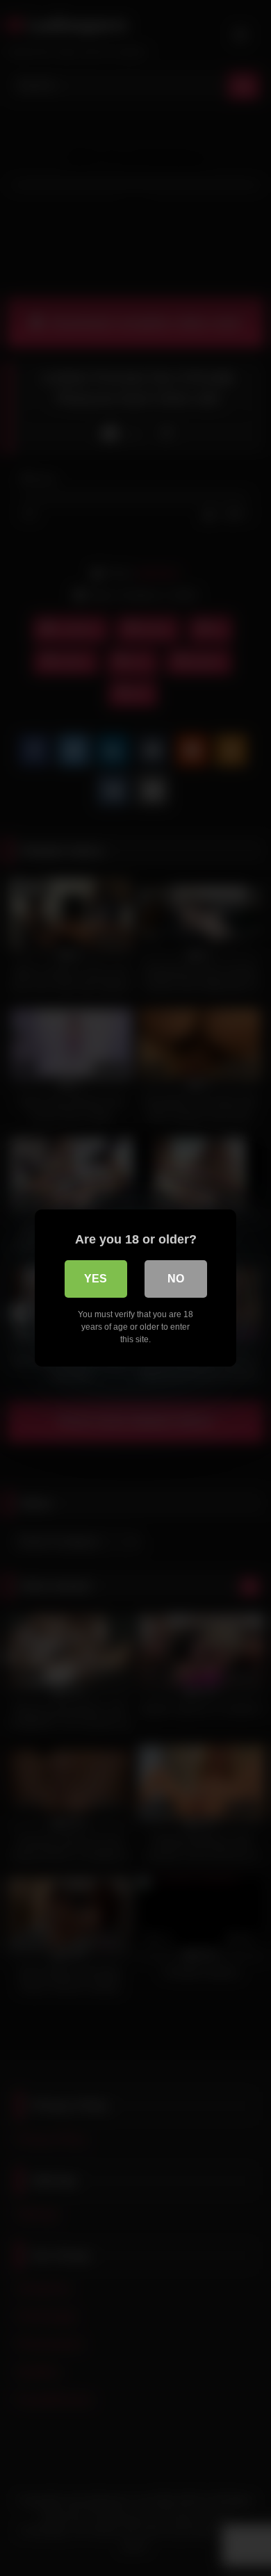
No (176, 1279)
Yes (96, 1279)
